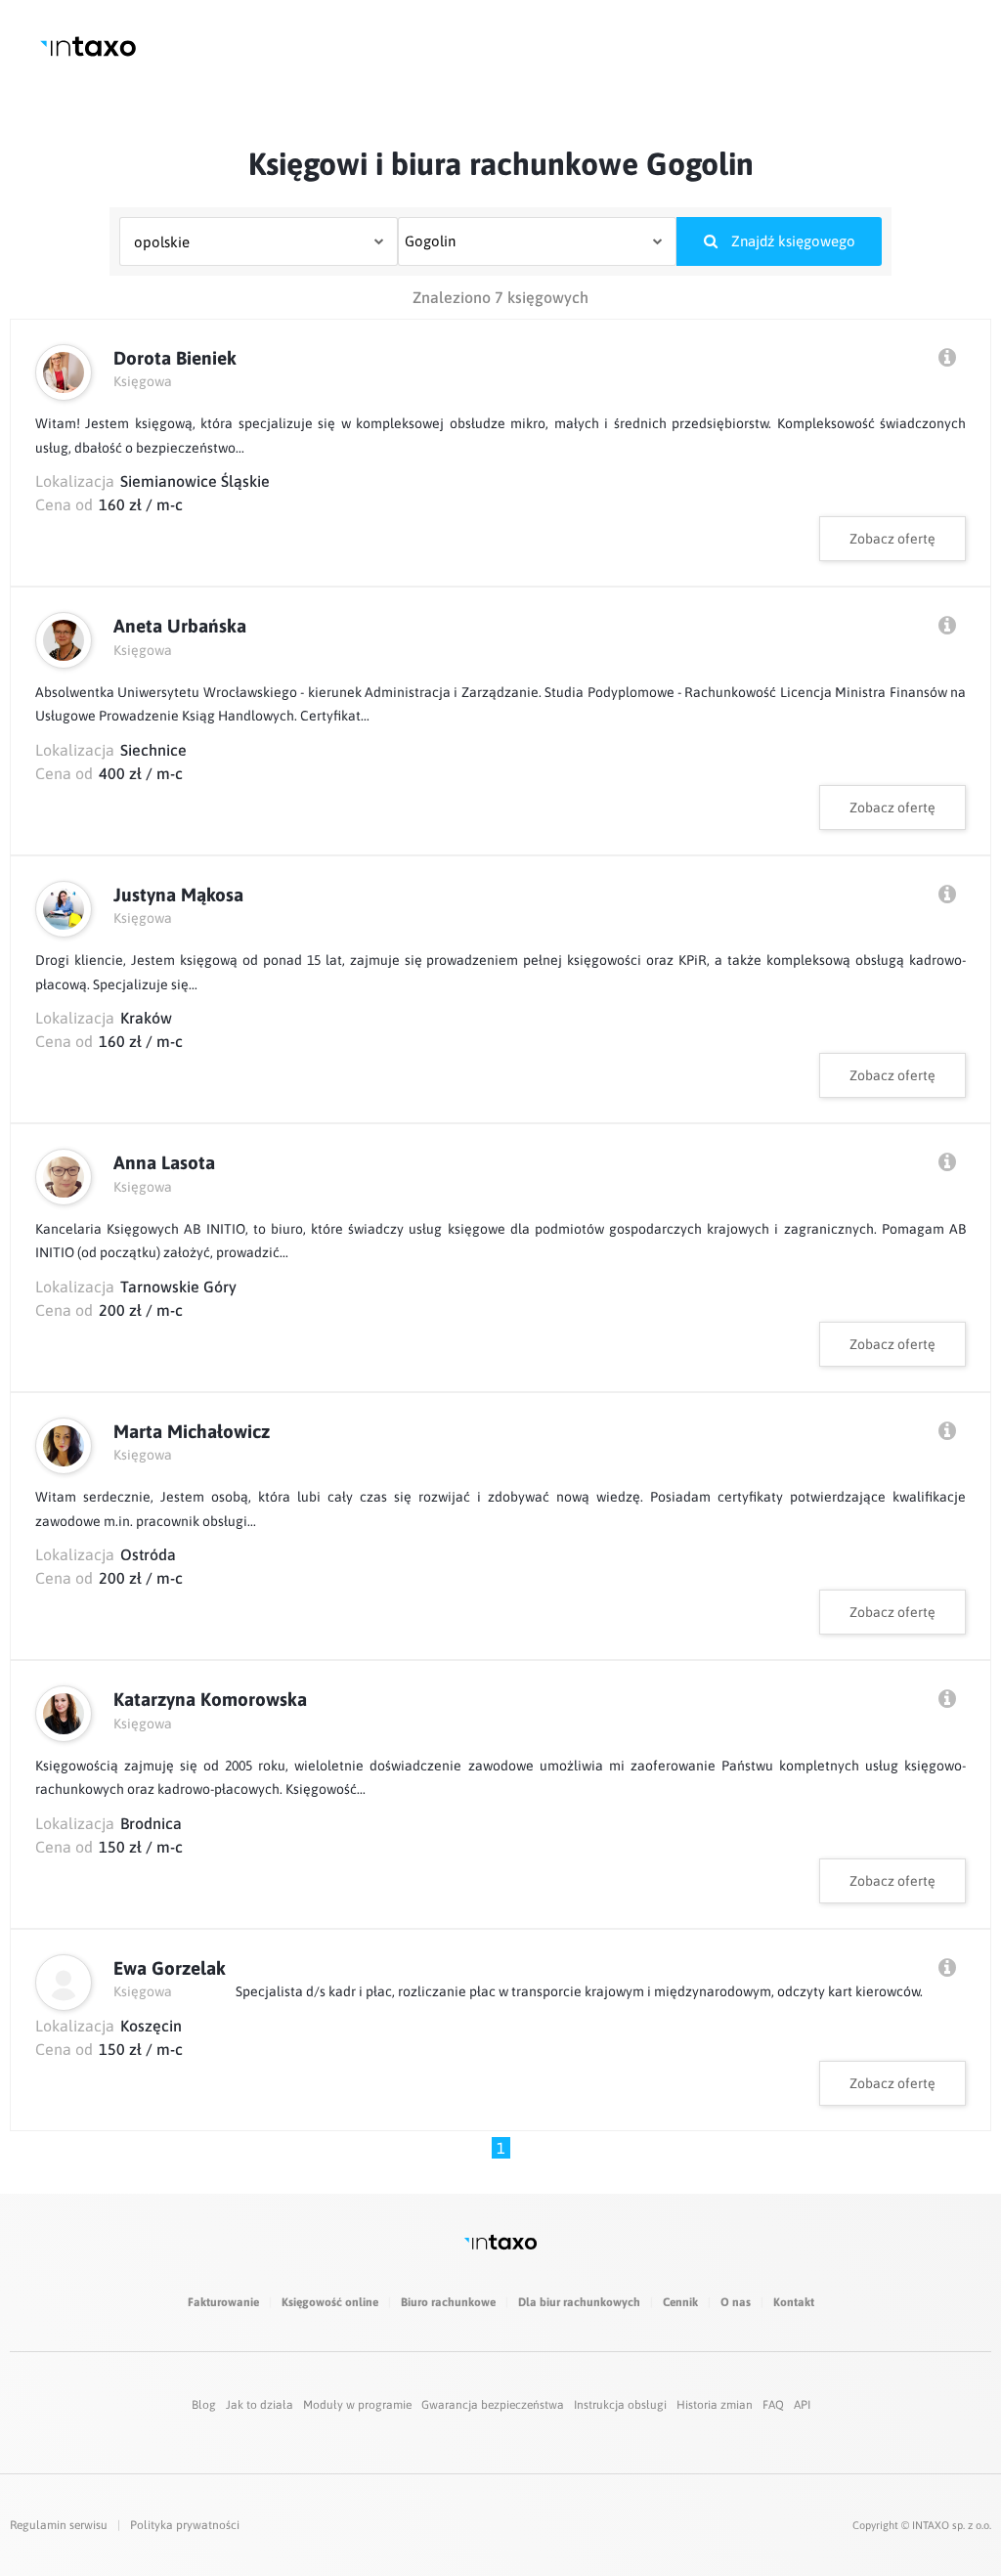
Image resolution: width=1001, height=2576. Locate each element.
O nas (736, 2302)
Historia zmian (715, 2405)
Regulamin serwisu (59, 2525)
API (802, 2405)
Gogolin (430, 241)
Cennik (680, 2302)
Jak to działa (260, 2405)
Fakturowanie (223, 2302)
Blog (204, 2405)
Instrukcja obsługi (620, 2405)
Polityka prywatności (185, 2525)
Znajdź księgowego (791, 241)
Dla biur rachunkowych (579, 2302)
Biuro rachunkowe (448, 2302)
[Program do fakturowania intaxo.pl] (88, 46)
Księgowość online (330, 2302)
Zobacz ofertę (892, 539)
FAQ (773, 2405)
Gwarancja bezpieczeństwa (493, 2405)
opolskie (162, 242)
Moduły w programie (357, 2405)
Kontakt (794, 2302)
